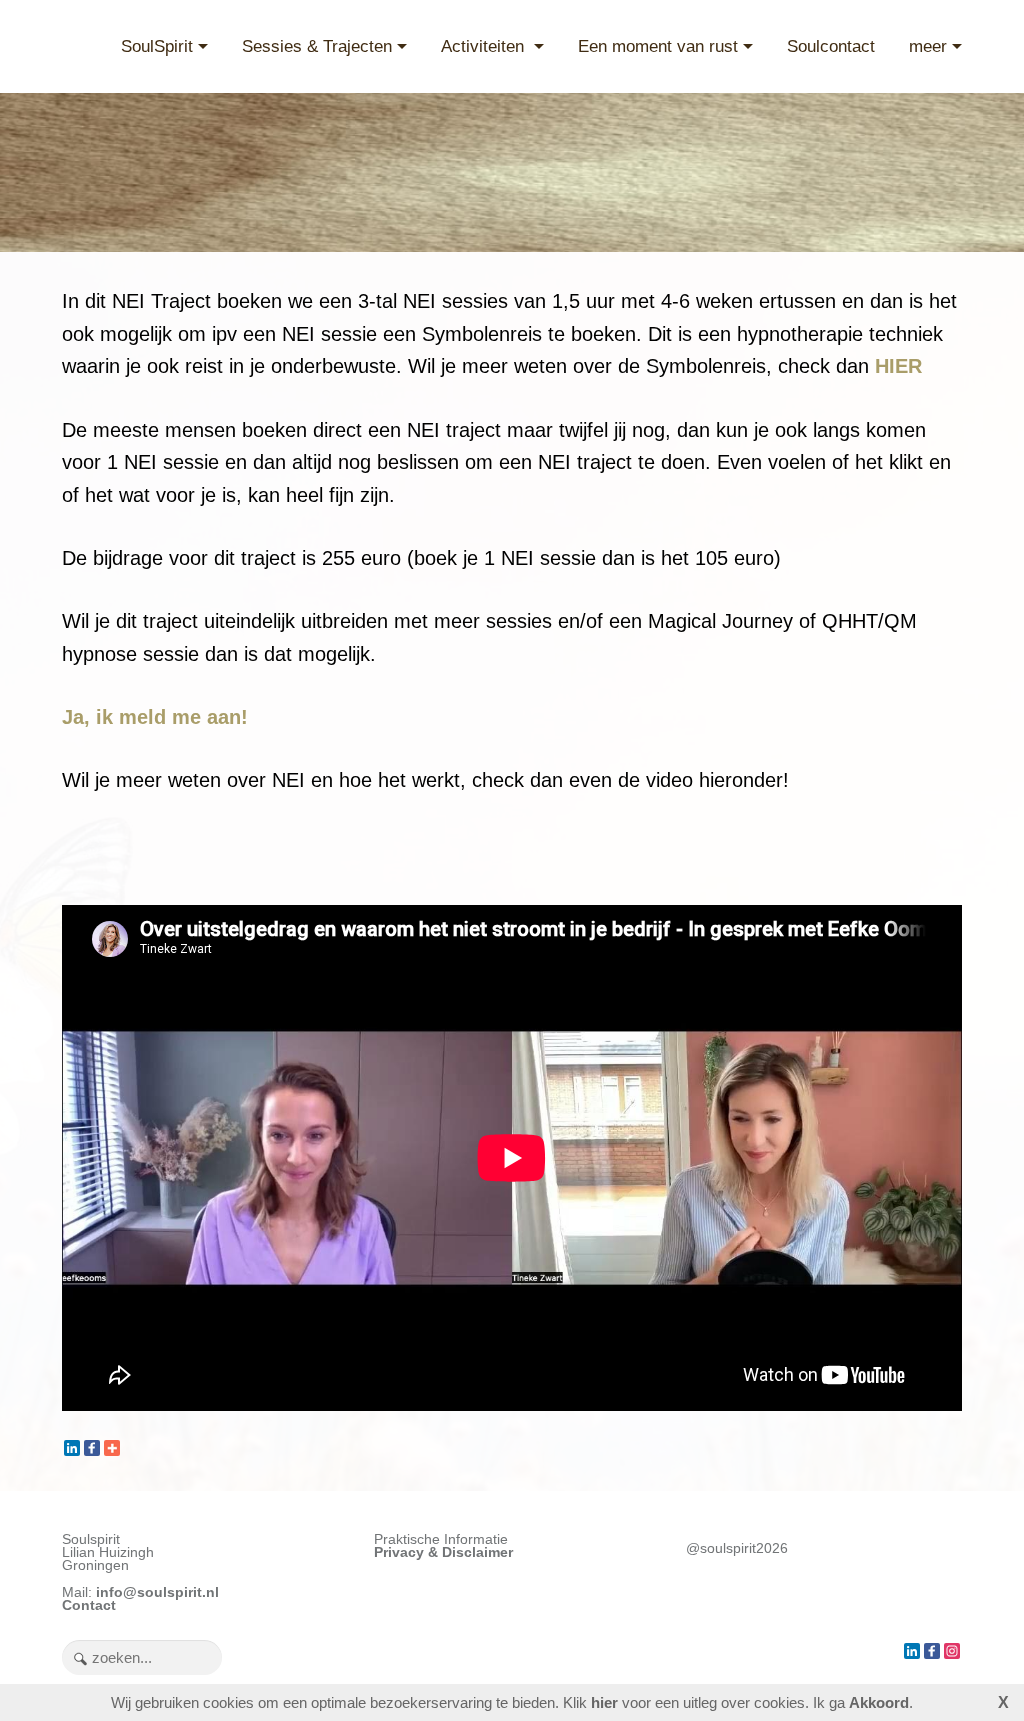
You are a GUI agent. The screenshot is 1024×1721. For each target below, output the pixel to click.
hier (604, 1702)
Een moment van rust (658, 46)
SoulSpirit (157, 46)
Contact (89, 1605)
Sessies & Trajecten (317, 46)
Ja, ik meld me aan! (155, 717)
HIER (898, 366)
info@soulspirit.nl (157, 1592)
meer (928, 46)
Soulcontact (831, 46)
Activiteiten (485, 46)
